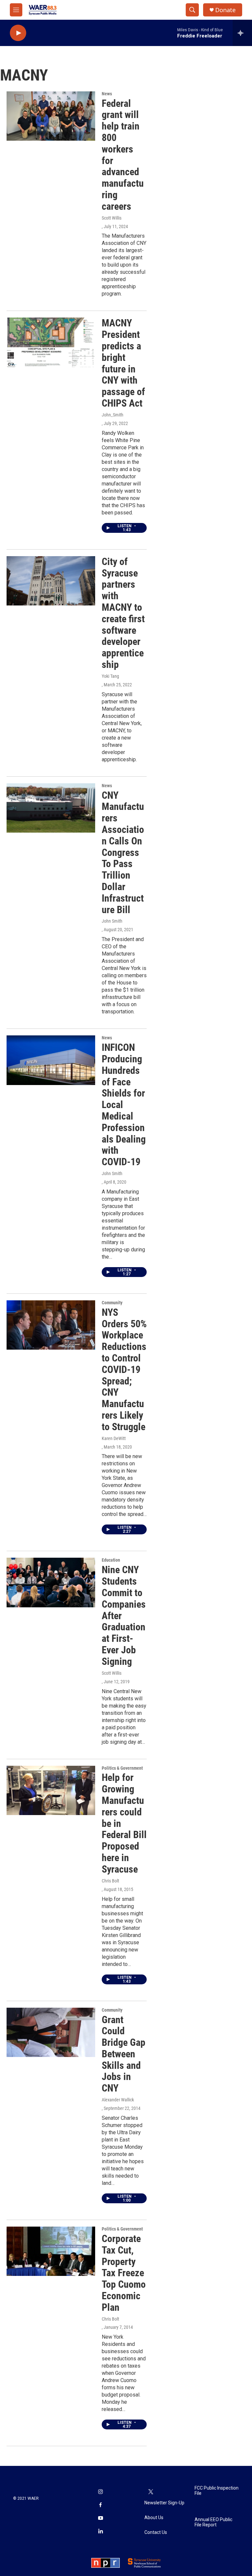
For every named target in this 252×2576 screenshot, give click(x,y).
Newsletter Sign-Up (164, 2503)
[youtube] (100, 2518)
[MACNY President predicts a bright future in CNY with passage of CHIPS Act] (51, 342)
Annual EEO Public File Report (213, 2522)
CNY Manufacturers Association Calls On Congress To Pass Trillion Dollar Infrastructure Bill (123, 852)
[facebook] (100, 2505)
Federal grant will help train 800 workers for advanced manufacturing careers (123, 155)
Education (111, 1560)
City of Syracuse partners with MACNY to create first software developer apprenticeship (123, 613)
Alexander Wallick (118, 2100)
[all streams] (242, 33)
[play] (18, 33)
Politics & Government (122, 1768)
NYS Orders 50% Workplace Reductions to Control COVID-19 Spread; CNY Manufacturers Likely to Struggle (124, 1370)
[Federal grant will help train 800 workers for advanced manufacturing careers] (51, 116)
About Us (154, 2518)
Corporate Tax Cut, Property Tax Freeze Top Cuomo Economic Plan (124, 2273)
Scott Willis (112, 218)
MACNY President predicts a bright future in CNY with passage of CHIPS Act (123, 363)
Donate (225, 10)
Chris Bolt (110, 1881)
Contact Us (156, 2532)
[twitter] (151, 2492)
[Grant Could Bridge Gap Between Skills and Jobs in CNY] (51, 2032)
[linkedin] (100, 2532)
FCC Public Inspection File (217, 2491)
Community (112, 1303)
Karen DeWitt (114, 1438)
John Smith (112, 921)
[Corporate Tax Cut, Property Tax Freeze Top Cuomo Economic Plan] (51, 2251)
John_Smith (113, 415)
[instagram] (100, 2492)
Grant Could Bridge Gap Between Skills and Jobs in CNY (124, 2054)
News (107, 94)
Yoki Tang (110, 676)
